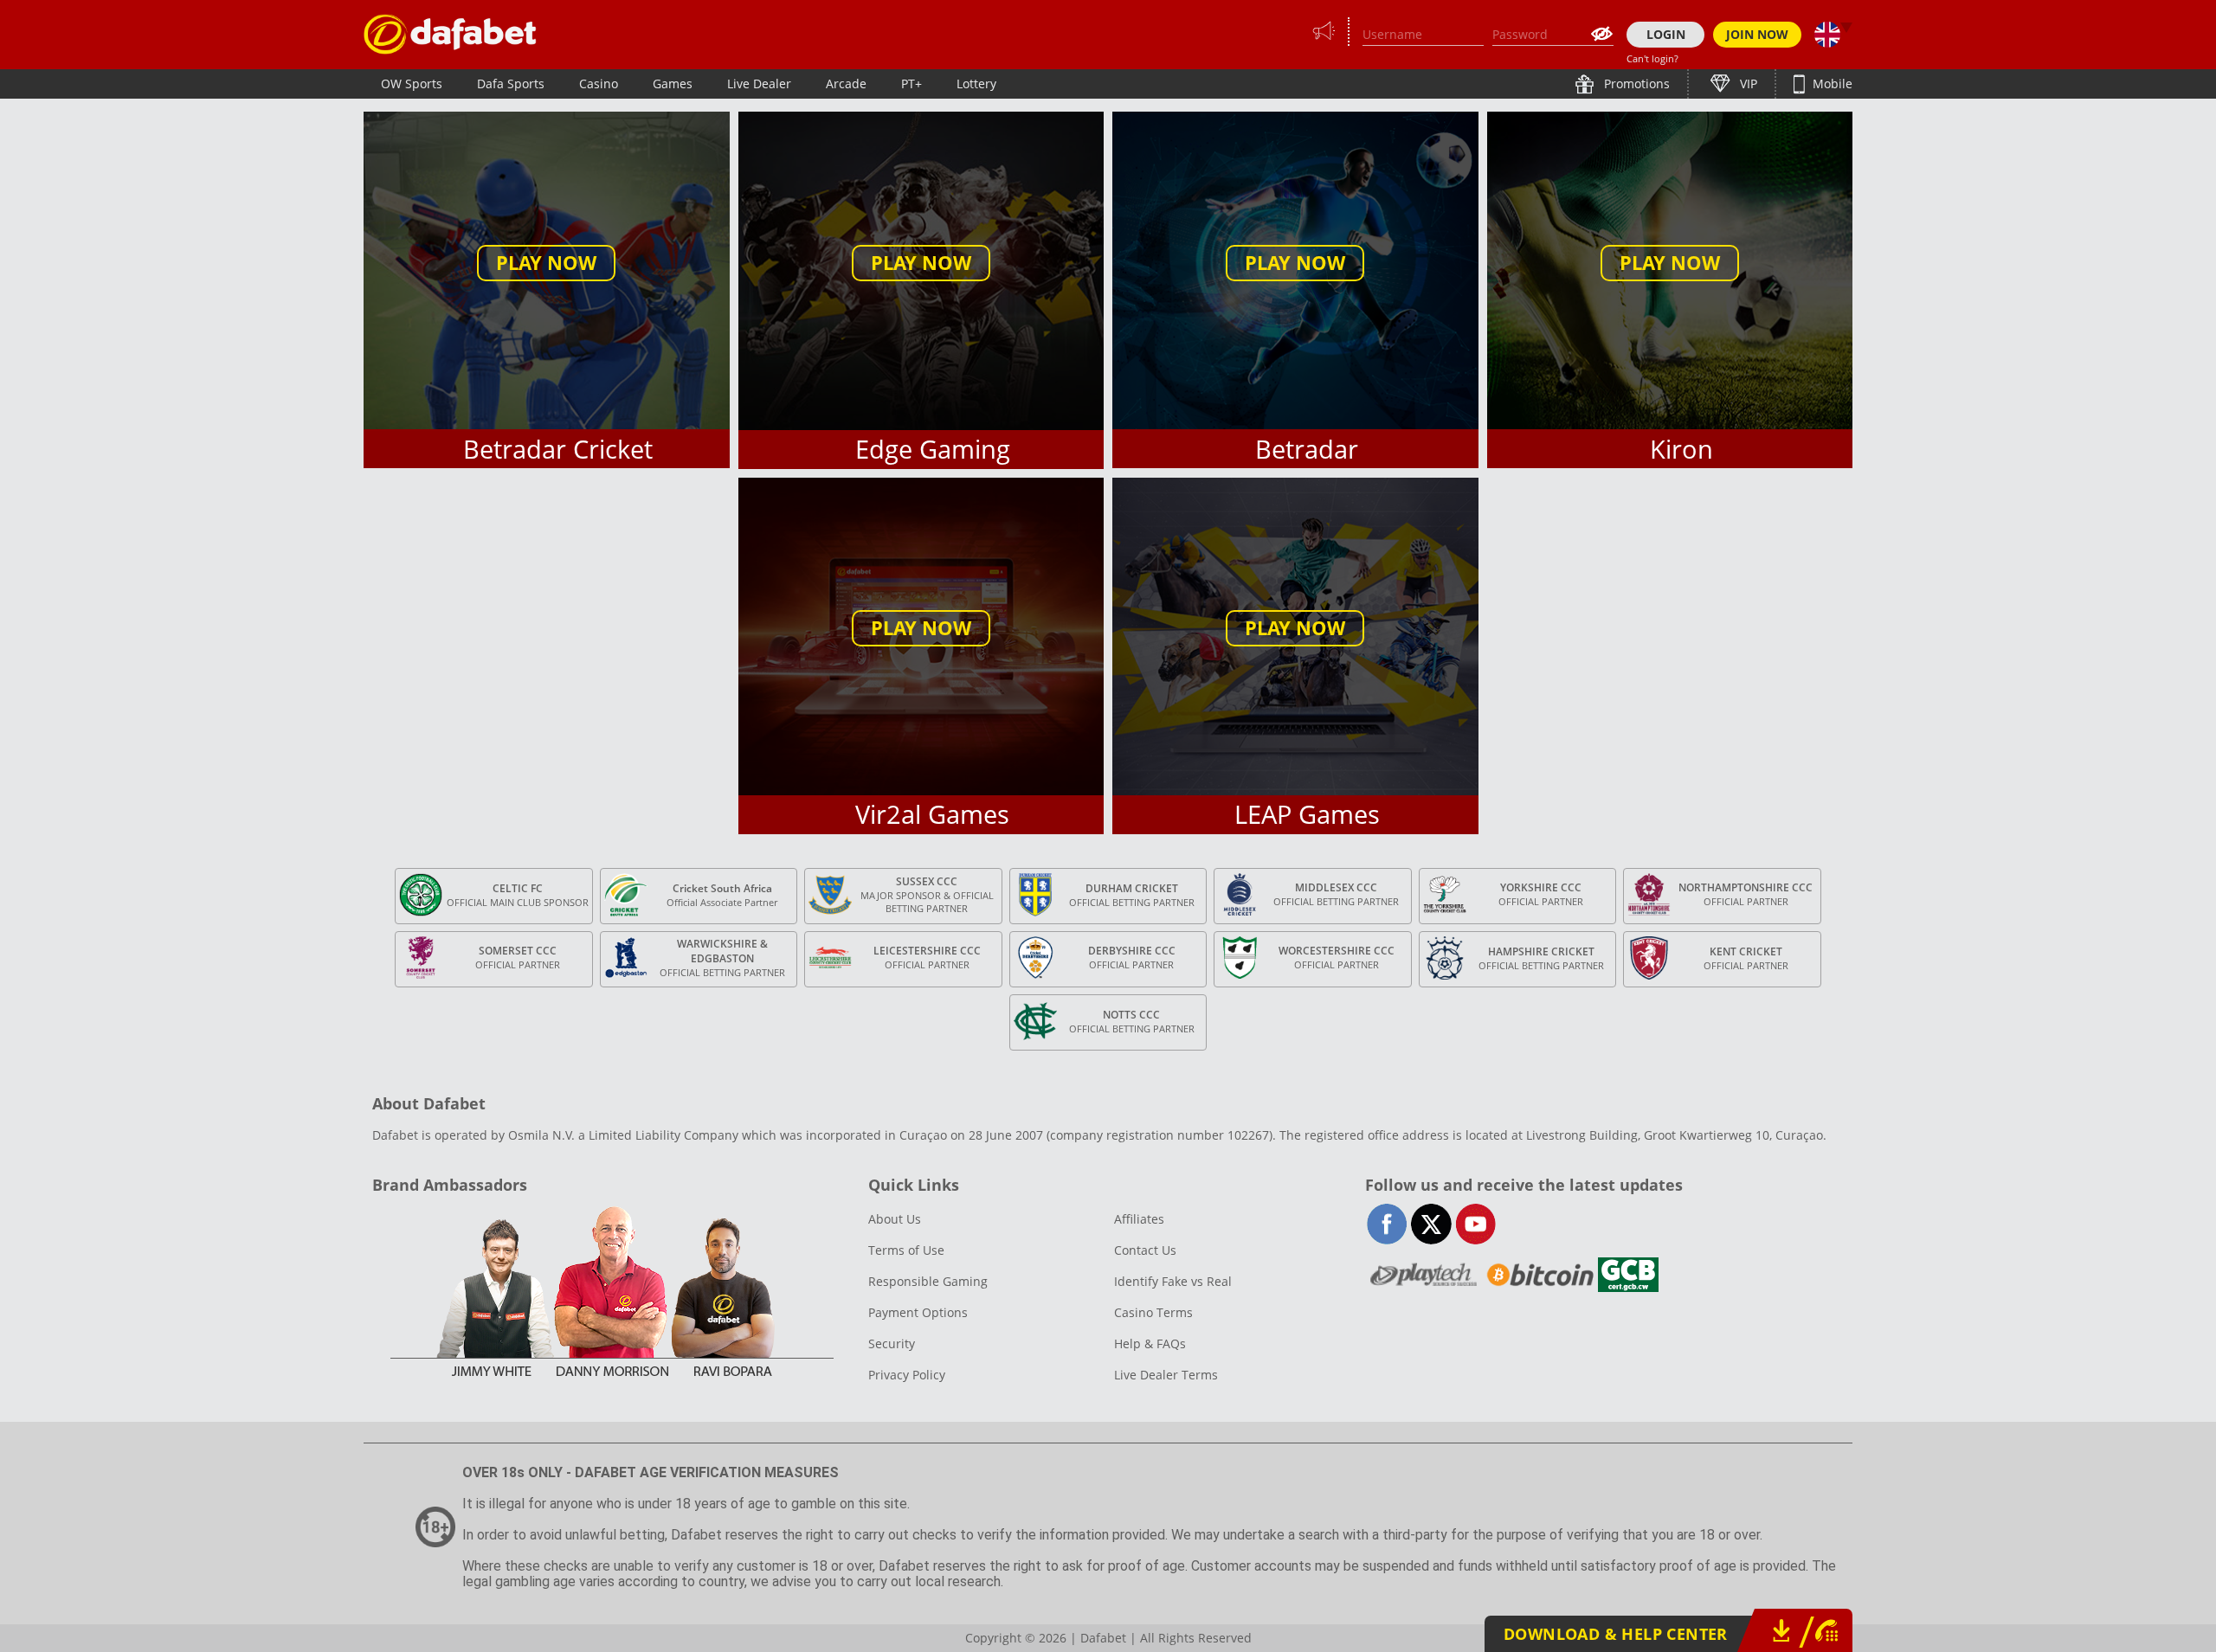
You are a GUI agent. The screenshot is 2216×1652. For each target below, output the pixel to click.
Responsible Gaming (928, 1281)
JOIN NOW (1757, 34)
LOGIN (1666, 34)
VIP (1747, 84)
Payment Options (918, 1312)
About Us (895, 1219)
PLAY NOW (546, 262)
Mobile (1831, 84)
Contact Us (1145, 1250)
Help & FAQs (1150, 1343)
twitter (1431, 1224)
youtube (1475, 1224)
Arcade (846, 84)
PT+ (912, 84)
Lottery (976, 84)
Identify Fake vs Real (1173, 1281)
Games (673, 84)
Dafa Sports (511, 84)
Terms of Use (906, 1250)
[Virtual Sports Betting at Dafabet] (450, 34)
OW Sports (412, 84)
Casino (599, 84)
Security (892, 1343)
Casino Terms (1153, 1312)
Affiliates (1139, 1219)
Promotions (1635, 84)
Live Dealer (759, 84)
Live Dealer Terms (1166, 1375)
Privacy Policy (907, 1375)
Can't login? (1652, 58)
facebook (1387, 1224)
